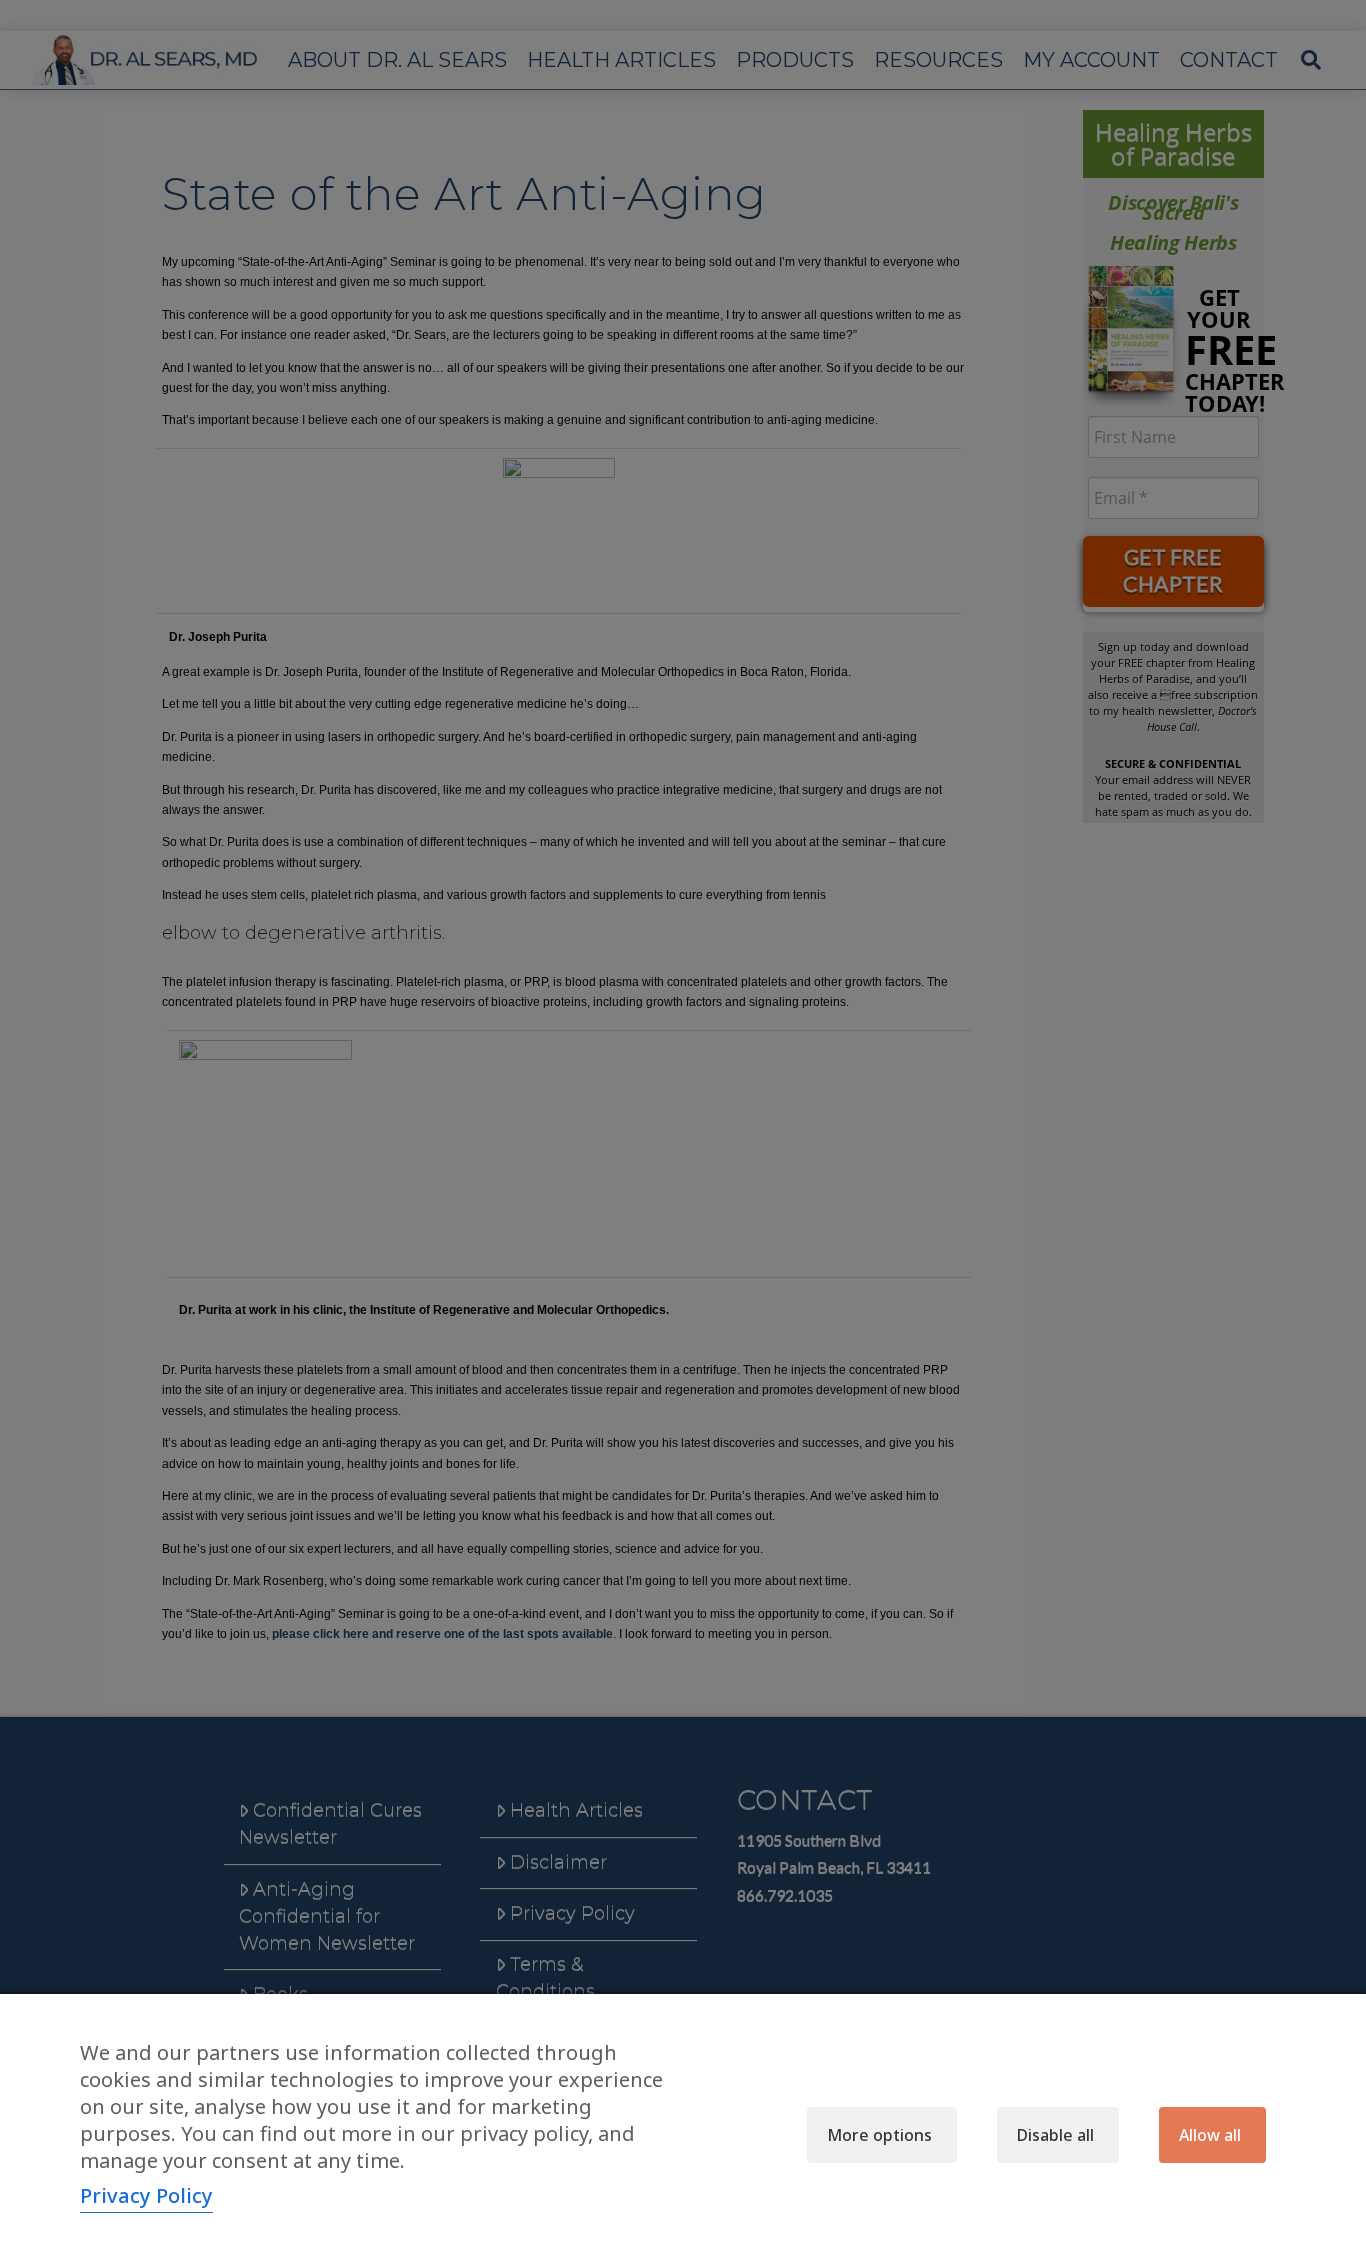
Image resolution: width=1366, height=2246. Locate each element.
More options (879, 2135)
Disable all (1055, 2135)
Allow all (1210, 2135)
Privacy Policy (146, 2195)
